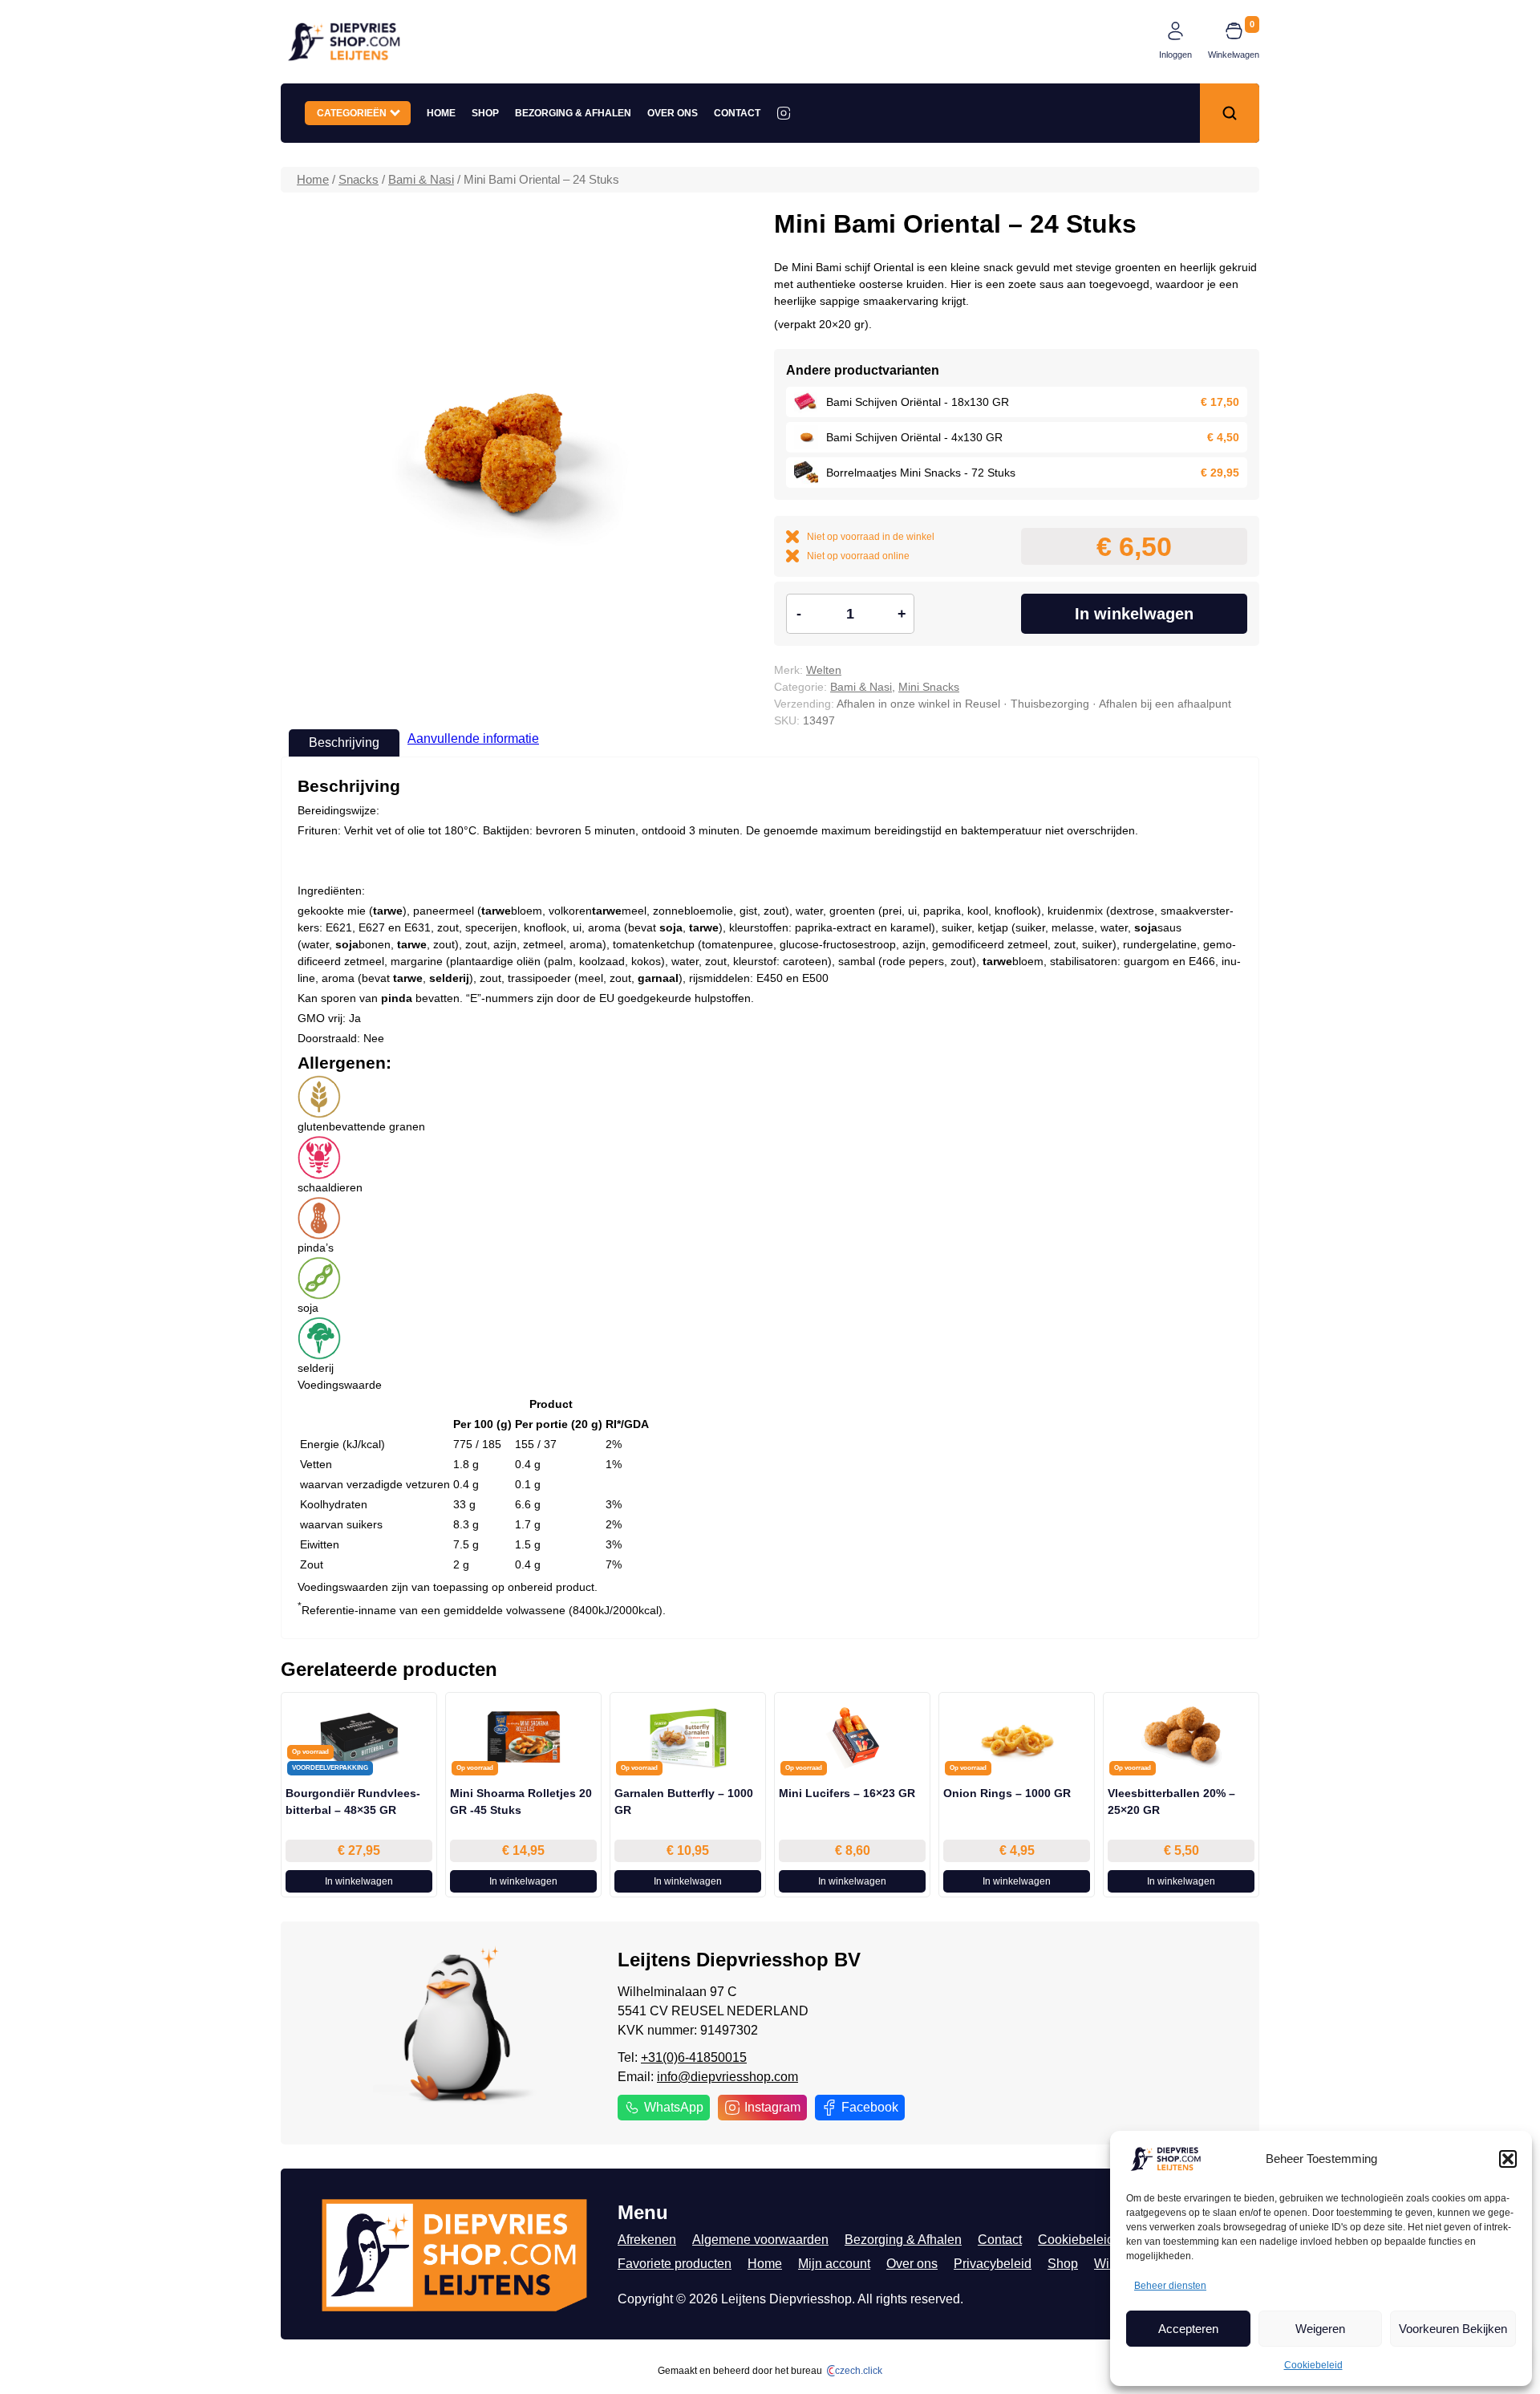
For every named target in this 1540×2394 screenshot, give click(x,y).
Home (441, 113)
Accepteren (1188, 2329)
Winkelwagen (1234, 55)
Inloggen (1175, 55)
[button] (1508, 2159)
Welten (824, 670)
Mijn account (834, 2264)
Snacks (359, 180)
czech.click (859, 2371)
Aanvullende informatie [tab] (473, 738)
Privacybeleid (993, 2264)
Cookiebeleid (1313, 2365)
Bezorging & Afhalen (573, 113)
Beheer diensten (1170, 2286)
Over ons (673, 113)
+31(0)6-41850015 (694, 2057)
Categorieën (354, 113)
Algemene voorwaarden (760, 2240)
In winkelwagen (1134, 614)
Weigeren (1320, 2329)
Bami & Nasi (421, 180)
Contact (737, 113)
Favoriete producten (675, 2264)
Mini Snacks (929, 687)
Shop (485, 113)
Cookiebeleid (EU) (1091, 2240)
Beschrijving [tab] (344, 743)
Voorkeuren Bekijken (1453, 2329)
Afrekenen (647, 2240)
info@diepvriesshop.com (727, 2077)
